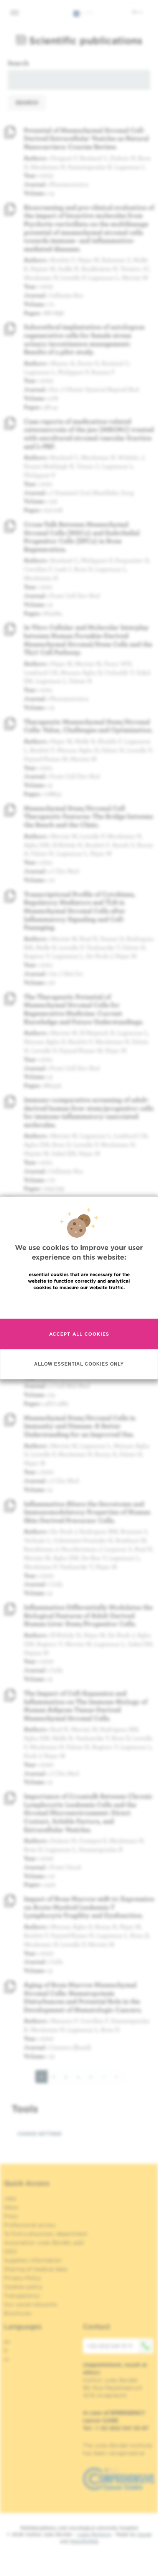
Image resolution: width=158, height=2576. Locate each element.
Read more (79, 1304)
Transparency (22, 2296)
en (135, 12)
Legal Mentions (94, 2534)
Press (11, 2216)
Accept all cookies (79, 1334)
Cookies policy (23, 2287)
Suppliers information (33, 2260)
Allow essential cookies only (79, 1364)
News (11, 2207)
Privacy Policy (22, 2278)
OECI (11, 2251)
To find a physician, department (46, 2234)
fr (6, 2351)
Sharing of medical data (35, 2269)
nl (6, 2359)
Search (18, 63)
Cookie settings (39, 2134)
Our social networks (31, 2304)
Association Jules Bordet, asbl (44, 2243)
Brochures (18, 2313)
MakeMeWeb (84, 2541)
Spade (145, 2534)
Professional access (30, 2225)
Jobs (10, 2198)
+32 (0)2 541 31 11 (109, 2346)
